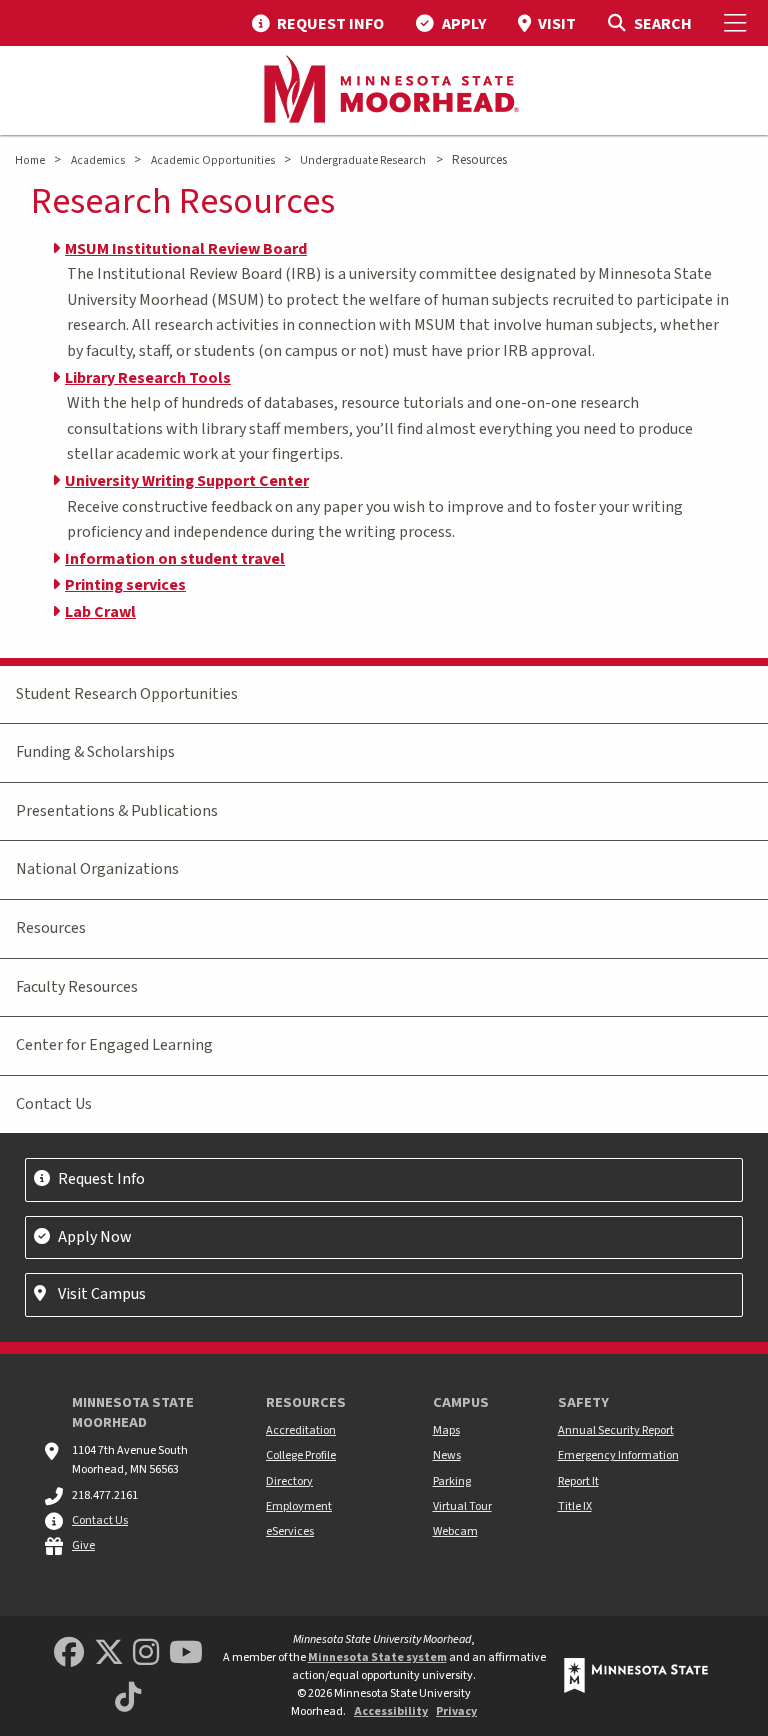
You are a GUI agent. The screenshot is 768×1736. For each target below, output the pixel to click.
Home (30, 160)
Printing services (125, 585)
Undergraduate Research (363, 160)
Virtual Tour (462, 1506)
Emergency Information (618, 1455)
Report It (578, 1481)
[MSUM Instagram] (146, 1653)
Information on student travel (175, 559)
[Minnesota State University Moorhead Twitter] (109, 1653)
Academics (98, 160)
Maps (446, 1430)
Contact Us (54, 1104)
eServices (290, 1531)
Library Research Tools (148, 378)
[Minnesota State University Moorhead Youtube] (186, 1653)
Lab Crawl (100, 612)
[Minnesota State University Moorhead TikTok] (128, 1698)
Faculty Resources (77, 987)
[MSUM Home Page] (384, 91)
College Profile (301, 1455)
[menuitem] (318, 23)
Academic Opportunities (213, 160)
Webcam (455, 1531)
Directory (289, 1481)
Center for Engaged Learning (114, 1045)
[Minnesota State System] (636, 1675)
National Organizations (97, 869)
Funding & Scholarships (95, 752)
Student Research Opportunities (127, 694)
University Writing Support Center (187, 481)
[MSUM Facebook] (69, 1653)
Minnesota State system (377, 1657)
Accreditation (301, 1430)
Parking (452, 1481)
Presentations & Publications (117, 811)
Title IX (575, 1506)
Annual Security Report (616, 1430)
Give (83, 1545)
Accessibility (391, 1711)
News (447, 1455)
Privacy (456, 1711)
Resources (51, 928)
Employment (299, 1506)
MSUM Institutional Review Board (186, 249)
